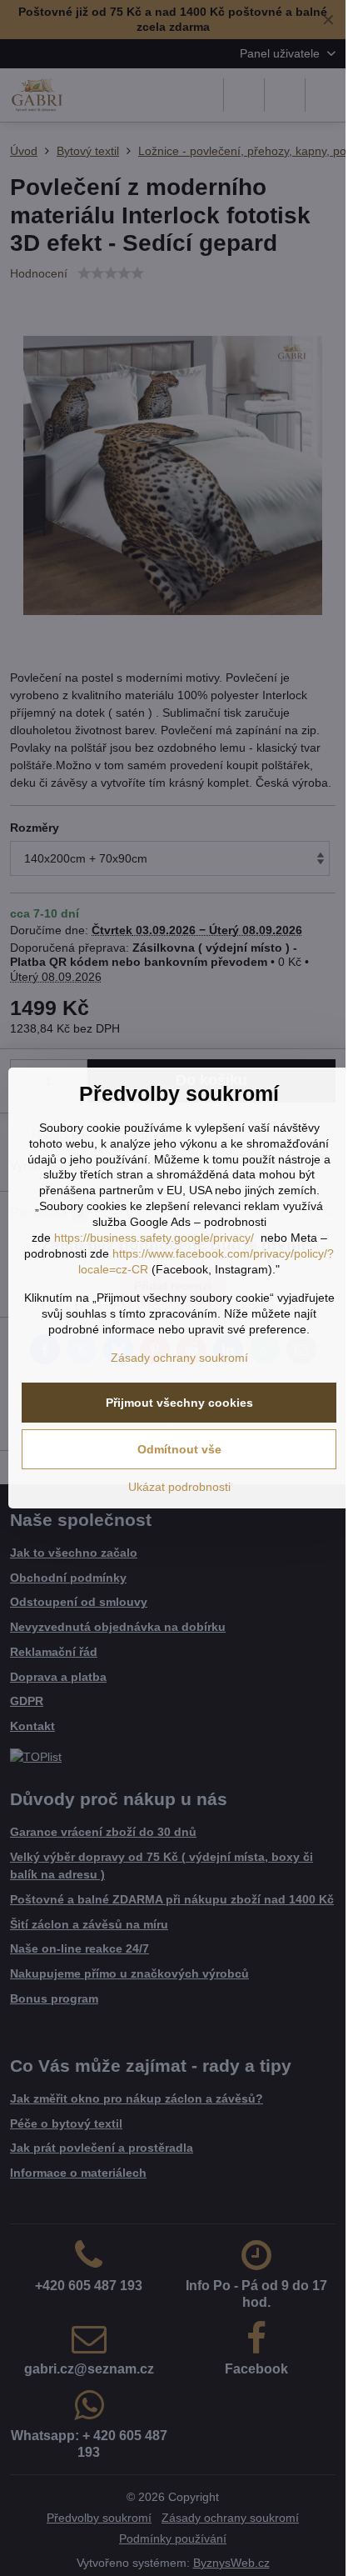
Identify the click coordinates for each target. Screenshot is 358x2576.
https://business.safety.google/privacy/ (154, 1238)
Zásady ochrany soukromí (179, 1358)
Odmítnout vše (179, 1449)
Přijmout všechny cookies (179, 1403)
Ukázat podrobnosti (179, 1487)
